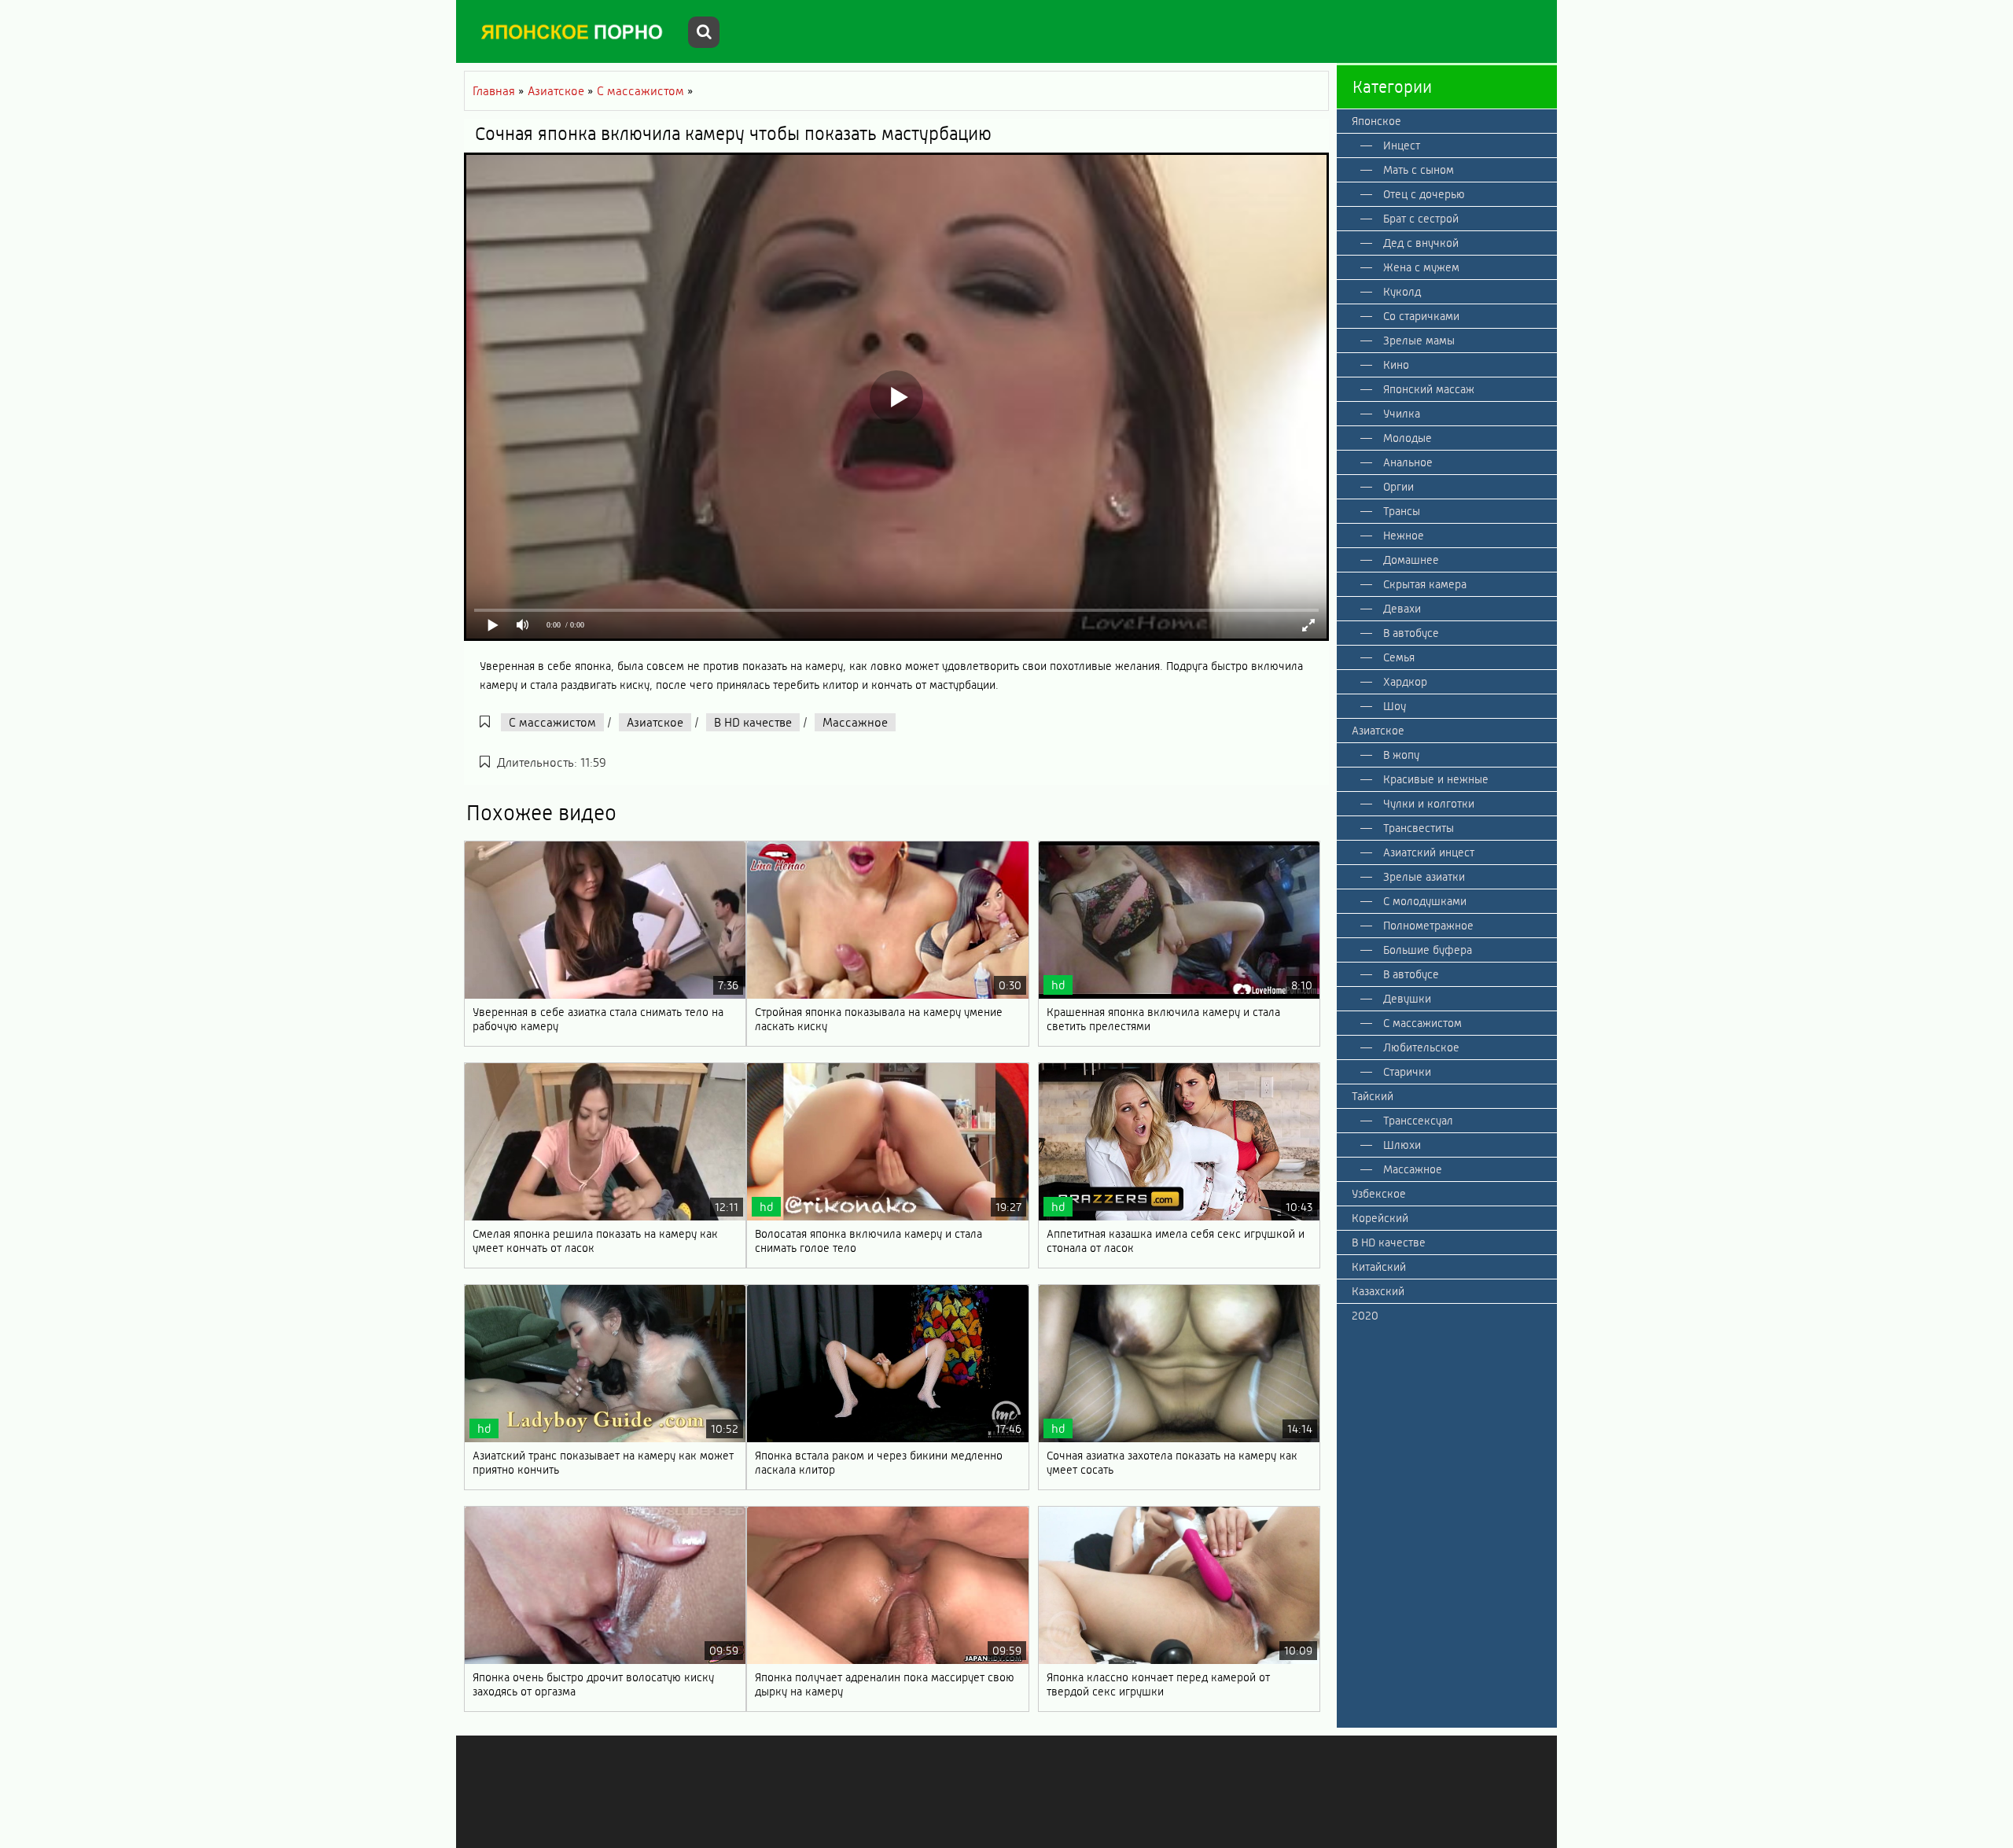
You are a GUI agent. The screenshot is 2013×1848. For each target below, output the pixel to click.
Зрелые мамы (1419, 341)
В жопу (1401, 755)
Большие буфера (1428, 950)
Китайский (1379, 1267)
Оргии (1398, 487)
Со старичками (1421, 316)
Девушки (1407, 999)
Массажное (855, 722)
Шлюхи (1402, 1145)
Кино (1396, 365)
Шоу (1395, 706)
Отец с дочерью (1424, 194)
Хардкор (1405, 682)
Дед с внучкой (1421, 243)
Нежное (1404, 536)
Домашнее (1411, 560)
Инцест (1402, 145)
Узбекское (1379, 1194)
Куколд (1402, 292)
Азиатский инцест (1429, 852)
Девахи (1402, 609)
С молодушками (1425, 901)
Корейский (1380, 1218)
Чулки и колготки (1429, 804)
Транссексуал (1418, 1121)
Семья (1399, 657)
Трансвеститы (1419, 828)
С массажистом (552, 722)
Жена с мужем (1421, 267)
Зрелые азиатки (1424, 877)
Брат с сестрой (1421, 219)
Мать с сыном (1419, 170)
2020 (1365, 1316)
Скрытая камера (1425, 584)
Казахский (1378, 1291)
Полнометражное (1428, 926)
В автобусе (1411, 633)
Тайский (1373, 1096)
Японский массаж (1429, 389)
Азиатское (655, 722)
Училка (1402, 414)
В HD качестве (753, 722)
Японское (1376, 121)
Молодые (1408, 438)
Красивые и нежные (1436, 779)
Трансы (1402, 511)
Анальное (1408, 462)
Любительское (1421, 1047)
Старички (1407, 1072)
